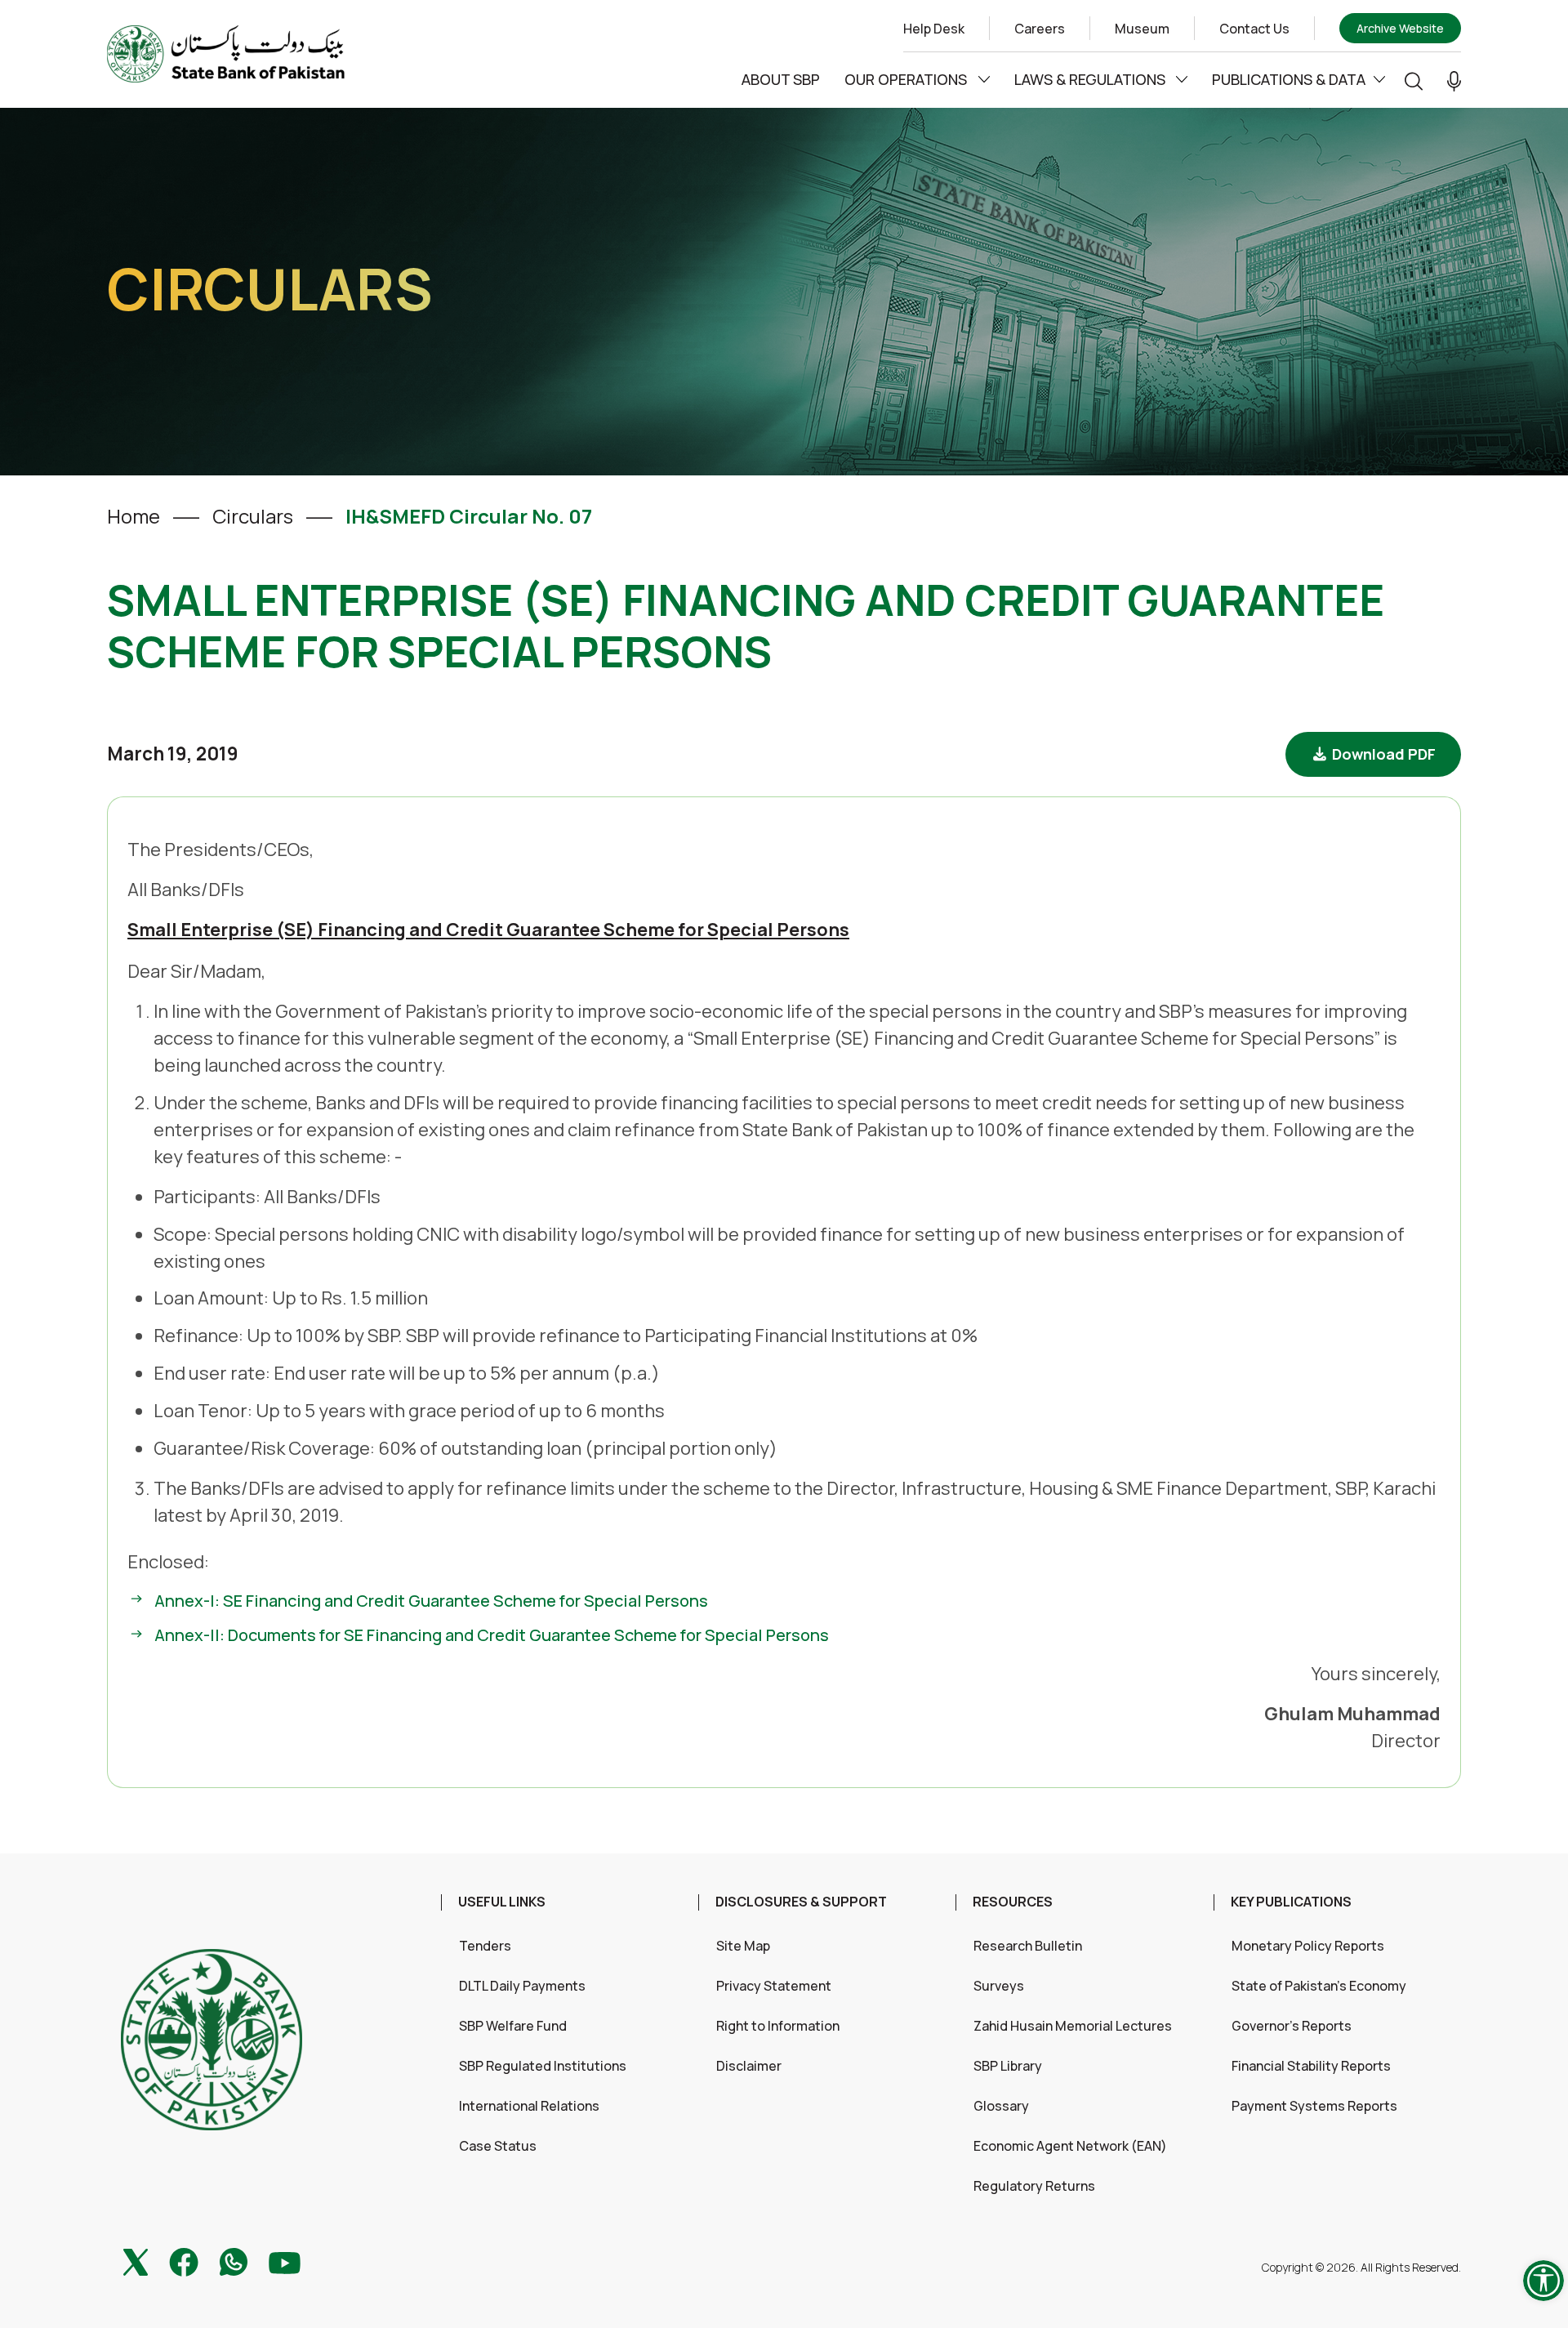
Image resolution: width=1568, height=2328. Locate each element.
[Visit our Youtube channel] (285, 2261)
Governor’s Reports (1292, 2026)
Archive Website (1400, 28)
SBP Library (1008, 2066)
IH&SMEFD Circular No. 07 (469, 516)
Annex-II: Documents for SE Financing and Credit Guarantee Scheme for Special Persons (492, 1635)
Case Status (498, 2146)
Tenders (485, 1946)
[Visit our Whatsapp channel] (234, 2260)
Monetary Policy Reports (1308, 1946)
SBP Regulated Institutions (543, 2066)
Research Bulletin (1028, 1946)
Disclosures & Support (801, 1902)
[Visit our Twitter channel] (136, 2260)
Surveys (999, 1986)
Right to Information (778, 2026)
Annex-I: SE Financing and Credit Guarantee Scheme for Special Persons (431, 1601)
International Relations (529, 2106)
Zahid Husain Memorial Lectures (1073, 2026)
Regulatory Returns (1034, 2186)
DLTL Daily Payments (522, 1986)
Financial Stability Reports (1311, 2066)
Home (134, 516)
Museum (1142, 29)
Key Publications (1291, 1902)
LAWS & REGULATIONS (1091, 79)
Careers (1040, 29)
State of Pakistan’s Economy (1319, 1986)
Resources (1013, 1902)
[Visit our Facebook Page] (184, 2260)
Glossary (1001, 2106)
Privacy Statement (774, 1986)
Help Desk (934, 29)
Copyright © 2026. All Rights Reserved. (1361, 2267)
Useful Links (502, 1902)
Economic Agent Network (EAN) (1070, 2146)
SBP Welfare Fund (513, 2026)
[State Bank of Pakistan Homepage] (226, 52)
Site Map (743, 1946)
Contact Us (1254, 29)
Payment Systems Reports (1314, 2106)
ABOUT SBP (781, 79)
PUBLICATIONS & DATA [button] (1289, 79)
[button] (1454, 80)
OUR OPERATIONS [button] (907, 79)
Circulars (253, 516)
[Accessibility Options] (1543, 2281)
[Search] (1414, 80)
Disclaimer (749, 2066)
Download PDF (1382, 754)
